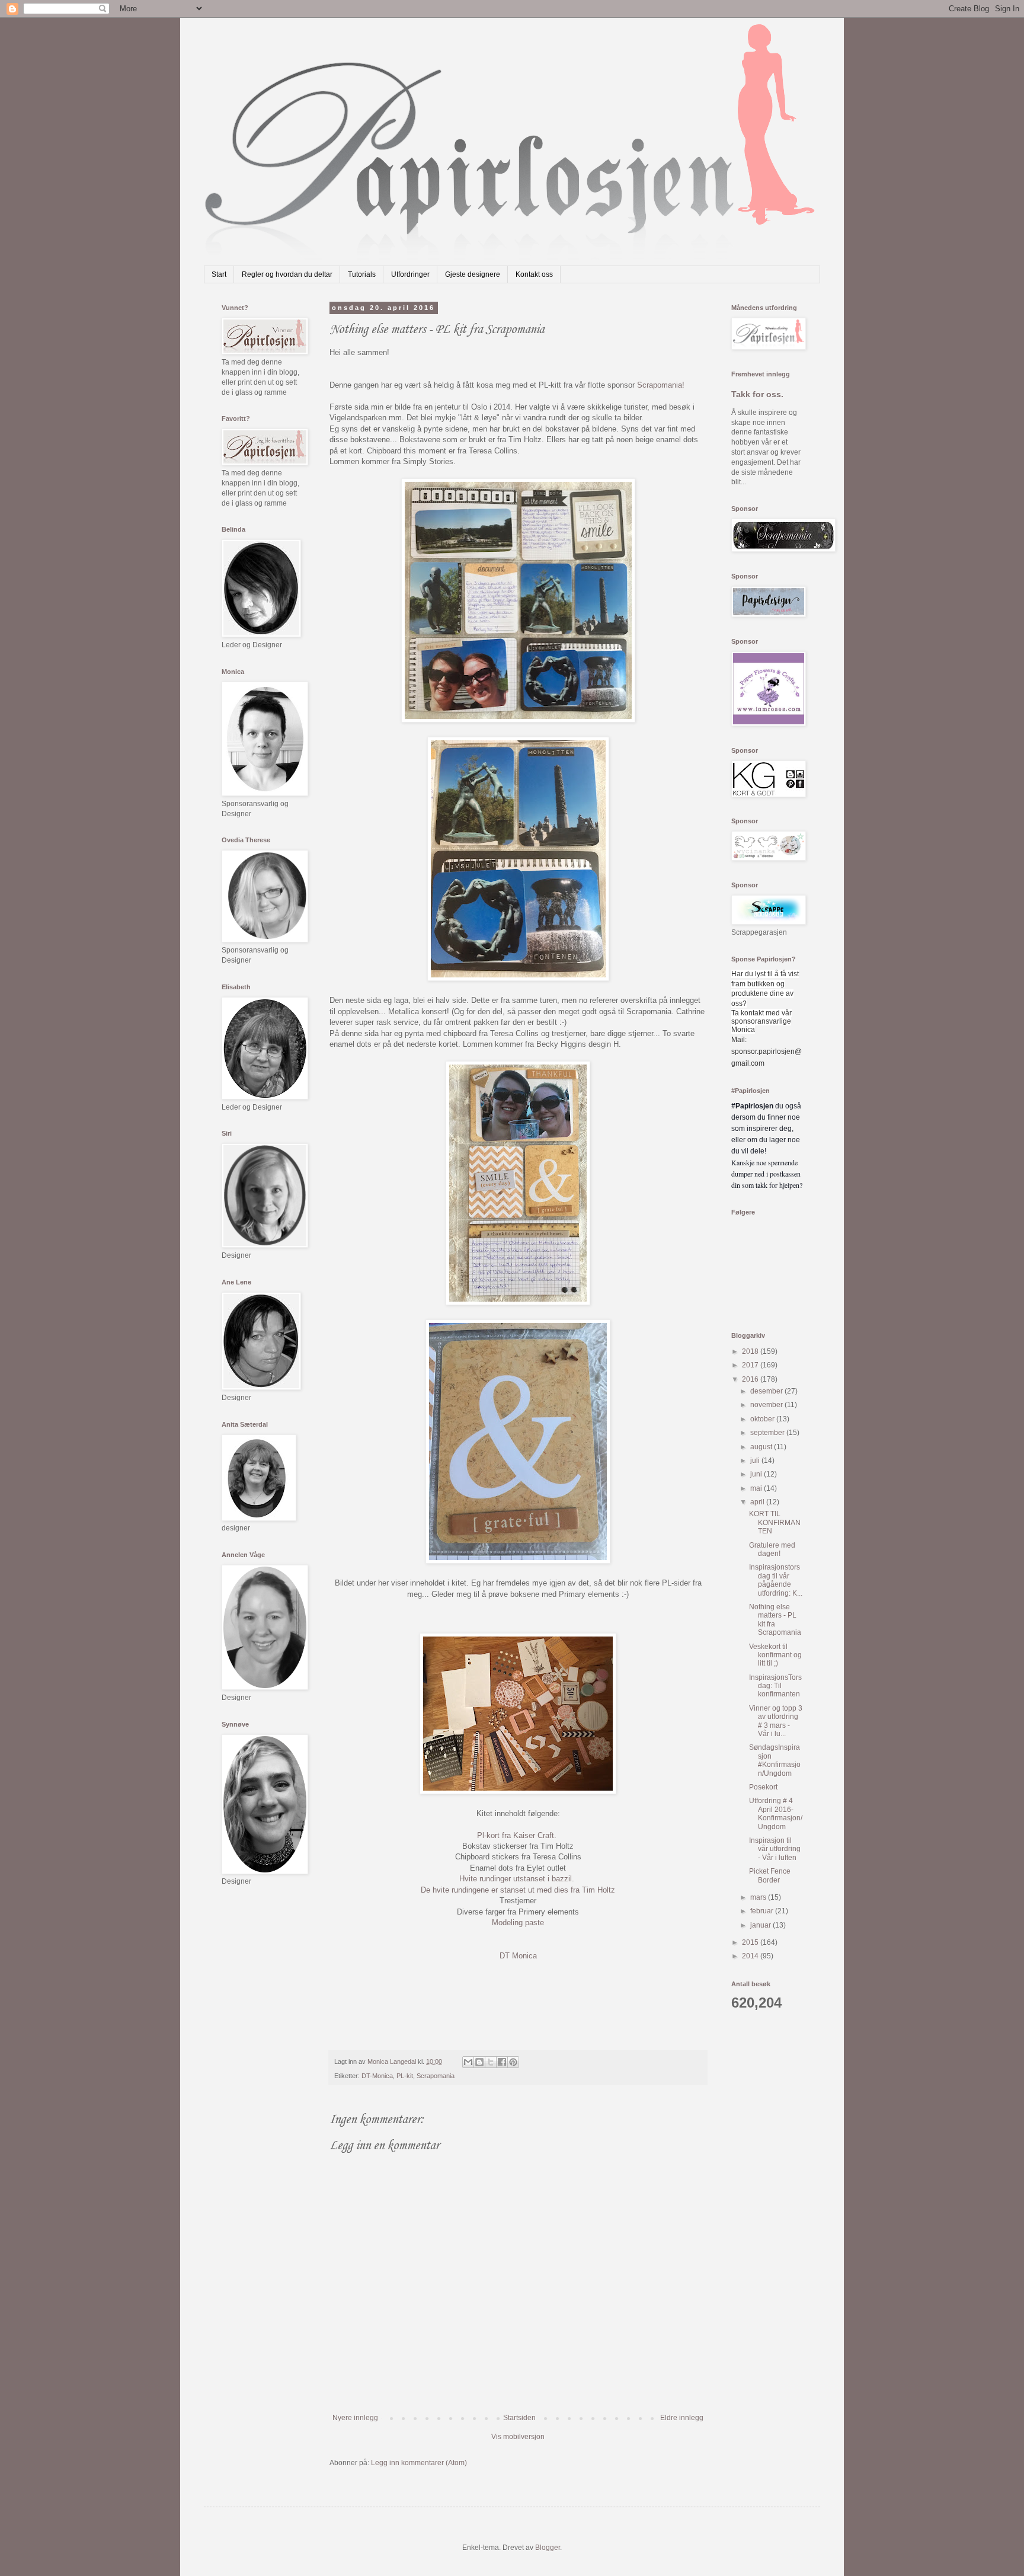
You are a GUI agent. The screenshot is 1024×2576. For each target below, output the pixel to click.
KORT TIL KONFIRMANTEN (775, 1522)
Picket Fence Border (770, 1875)
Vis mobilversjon (518, 2437)
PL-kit (405, 2076)
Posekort (763, 1787)
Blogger (548, 2548)
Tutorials (362, 274)
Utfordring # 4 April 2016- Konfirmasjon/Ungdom (776, 1813)
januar (761, 1925)
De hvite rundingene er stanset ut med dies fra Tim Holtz (518, 1890)
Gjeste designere (473, 274)
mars (759, 1897)
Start (219, 274)
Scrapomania (436, 2076)
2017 (751, 1365)
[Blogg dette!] (479, 2062)
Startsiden (519, 2418)
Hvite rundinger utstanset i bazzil (516, 1879)
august (762, 1447)
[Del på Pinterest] (513, 2062)
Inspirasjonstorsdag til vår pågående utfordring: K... (776, 1580)
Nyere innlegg (355, 2418)
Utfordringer (410, 274)
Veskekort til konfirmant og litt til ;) (775, 1655)
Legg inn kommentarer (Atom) (419, 2463)
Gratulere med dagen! (772, 1549)
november (767, 1405)
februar (763, 1911)
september (768, 1433)
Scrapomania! (661, 385)
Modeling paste (518, 1923)
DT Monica (518, 1956)
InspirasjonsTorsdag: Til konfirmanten (775, 1686)
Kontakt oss (534, 274)
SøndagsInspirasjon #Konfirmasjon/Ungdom (775, 1760)
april (758, 1502)
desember (767, 1391)
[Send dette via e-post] (468, 2062)
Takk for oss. (757, 394)
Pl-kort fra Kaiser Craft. (517, 1835)
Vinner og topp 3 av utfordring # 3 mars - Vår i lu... (776, 1721)
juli (756, 1460)
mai (757, 1488)
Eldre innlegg (682, 2418)
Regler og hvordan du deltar (287, 274)
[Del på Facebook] (502, 2062)
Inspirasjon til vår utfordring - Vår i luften (775, 1849)
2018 (751, 1351)
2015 (751, 1942)
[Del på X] (491, 2062)
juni (757, 1474)
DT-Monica (377, 2076)
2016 (751, 1379)
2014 (751, 1956)
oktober (763, 1419)
